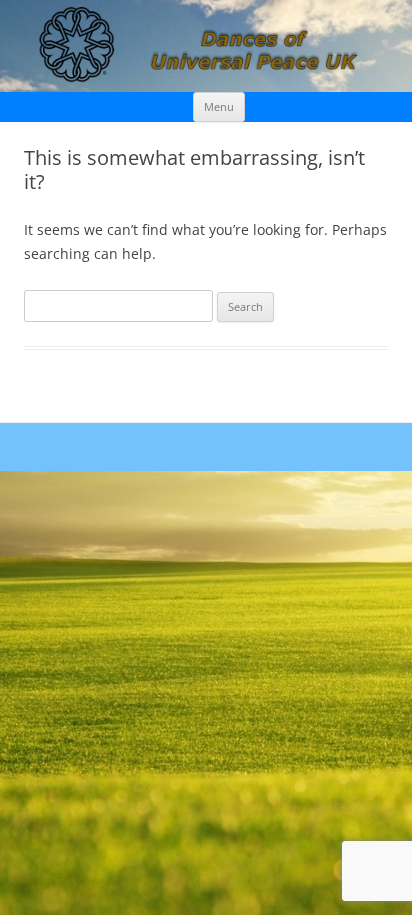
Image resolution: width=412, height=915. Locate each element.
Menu (219, 106)
